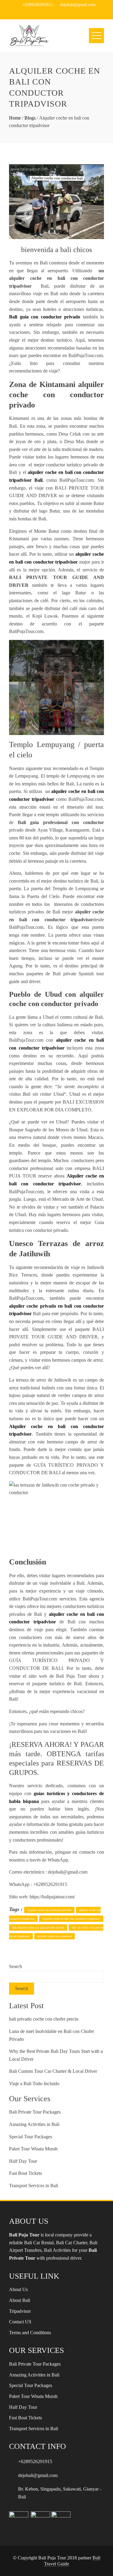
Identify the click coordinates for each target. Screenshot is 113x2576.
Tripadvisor (20, 2311)
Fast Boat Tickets (25, 2173)
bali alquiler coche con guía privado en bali (38, 1927)
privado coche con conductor (55, 1936)
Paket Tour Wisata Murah (33, 2149)
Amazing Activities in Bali (34, 2124)
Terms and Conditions (30, 2333)
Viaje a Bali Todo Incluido (34, 2084)
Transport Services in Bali (34, 2186)
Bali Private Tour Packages (35, 2112)
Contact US (20, 2322)
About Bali (20, 2300)
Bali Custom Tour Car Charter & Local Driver (53, 2071)
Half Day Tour (23, 2161)
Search (16, 1966)
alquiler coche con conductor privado (49, 1910)
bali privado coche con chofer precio (44, 2019)
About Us (18, 2289)
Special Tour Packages (31, 2137)
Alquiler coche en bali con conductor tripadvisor (71, 1919)
